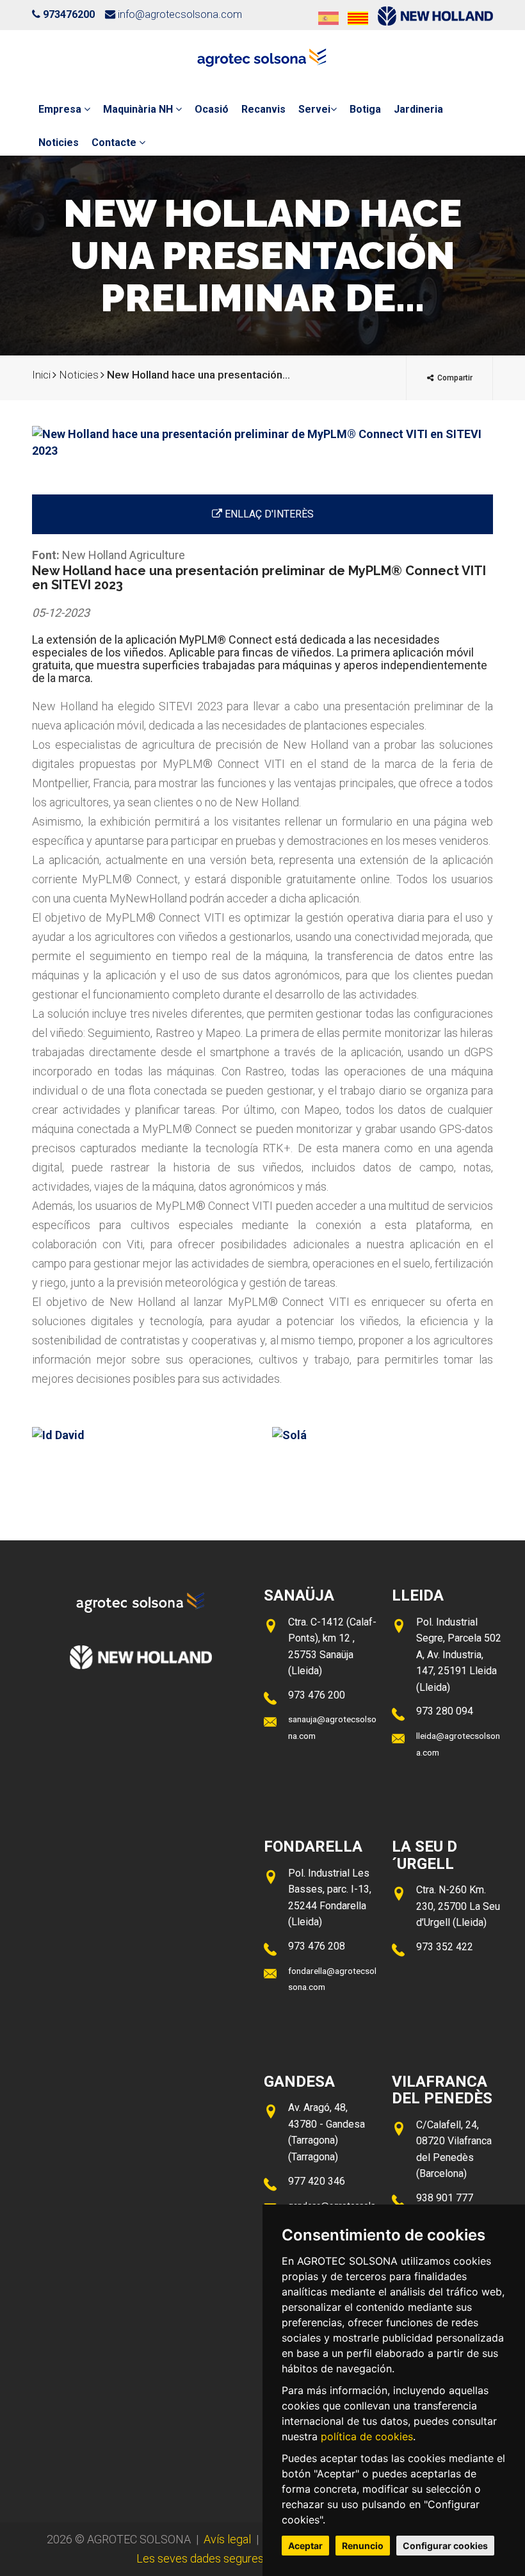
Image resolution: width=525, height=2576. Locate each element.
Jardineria (418, 109)
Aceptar (305, 2546)
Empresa (61, 109)
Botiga (365, 109)
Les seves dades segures (200, 2558)
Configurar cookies (445, 2546)
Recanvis (263, 109)
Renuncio (363, 2546)
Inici (41, 375)
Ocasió (212, 109)
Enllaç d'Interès (268, 514)
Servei (314, 109)
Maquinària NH (139, 109)
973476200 (69, 14)
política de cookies (367, 2436)
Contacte (115, 143)
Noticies (59, 143)
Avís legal (227, 2539)
